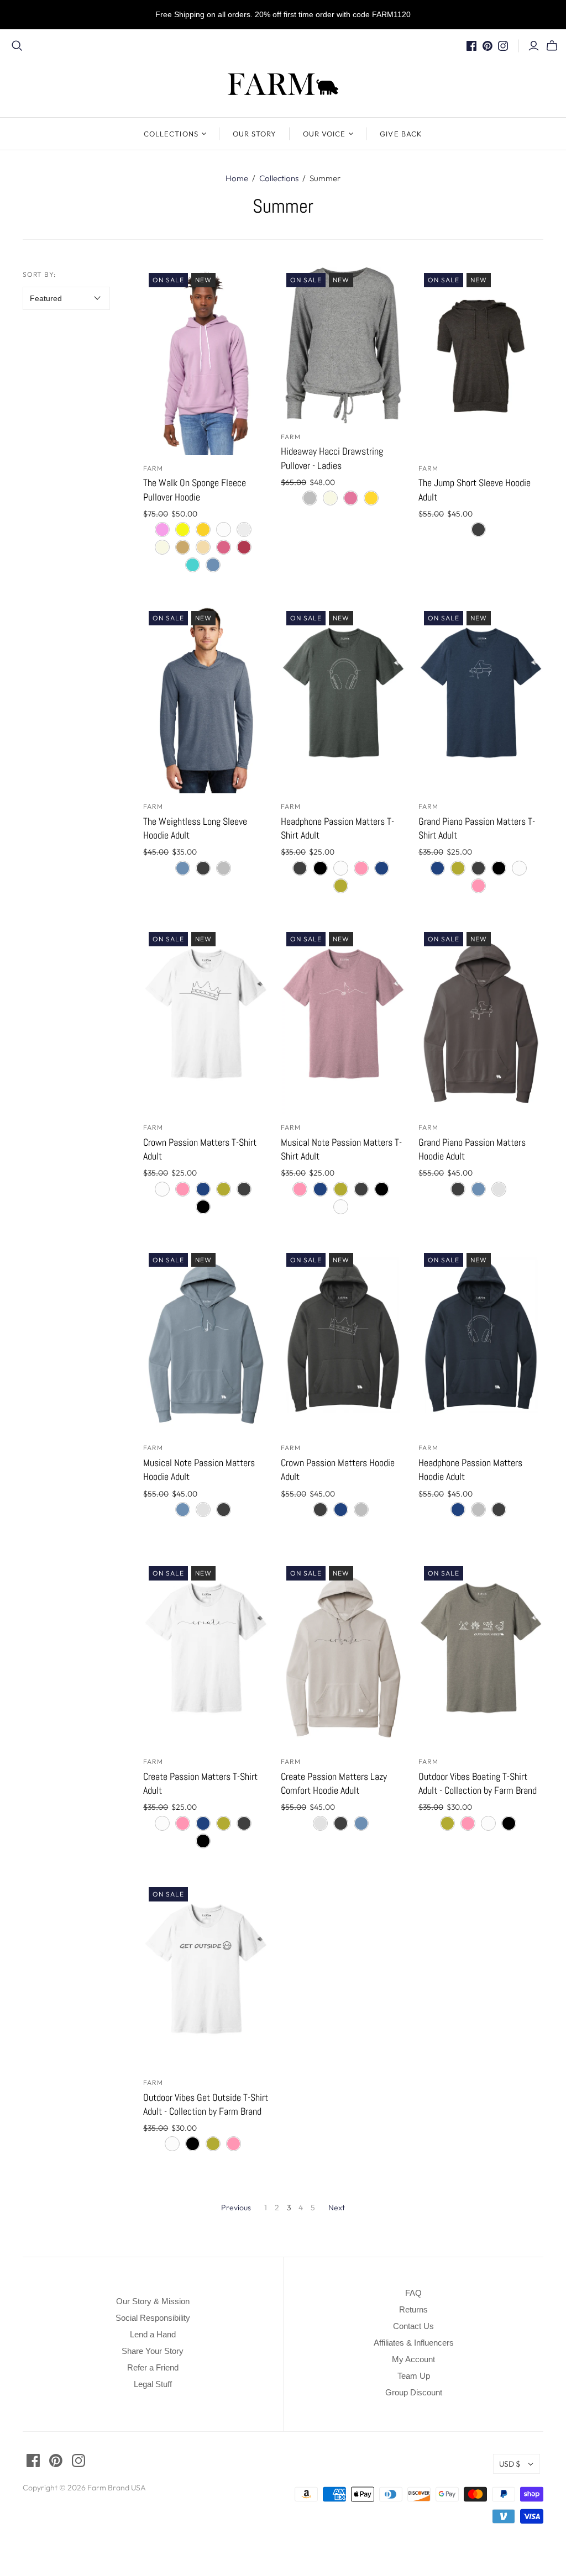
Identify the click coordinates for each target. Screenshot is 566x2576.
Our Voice (324, 134)
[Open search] (17, 46)
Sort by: (40, 274)
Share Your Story (153, 2351)
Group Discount (414, 2392)
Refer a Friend (153, 2367)
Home (237, 178)
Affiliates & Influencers (414, 2343)
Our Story (255, 134)
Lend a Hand (153, 2334)
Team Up (414, 2376)
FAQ (413, 2293)
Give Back (401, 134)
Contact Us (413, 2326)
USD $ (510, 2464)
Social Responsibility (153, 2318)
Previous (236, 2208)
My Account (413, 2359)
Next (337, 2208)
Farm (153, 468)
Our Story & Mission (153, 2301)
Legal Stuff (153, 2384)
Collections (171, 134)
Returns (413, 2309)
